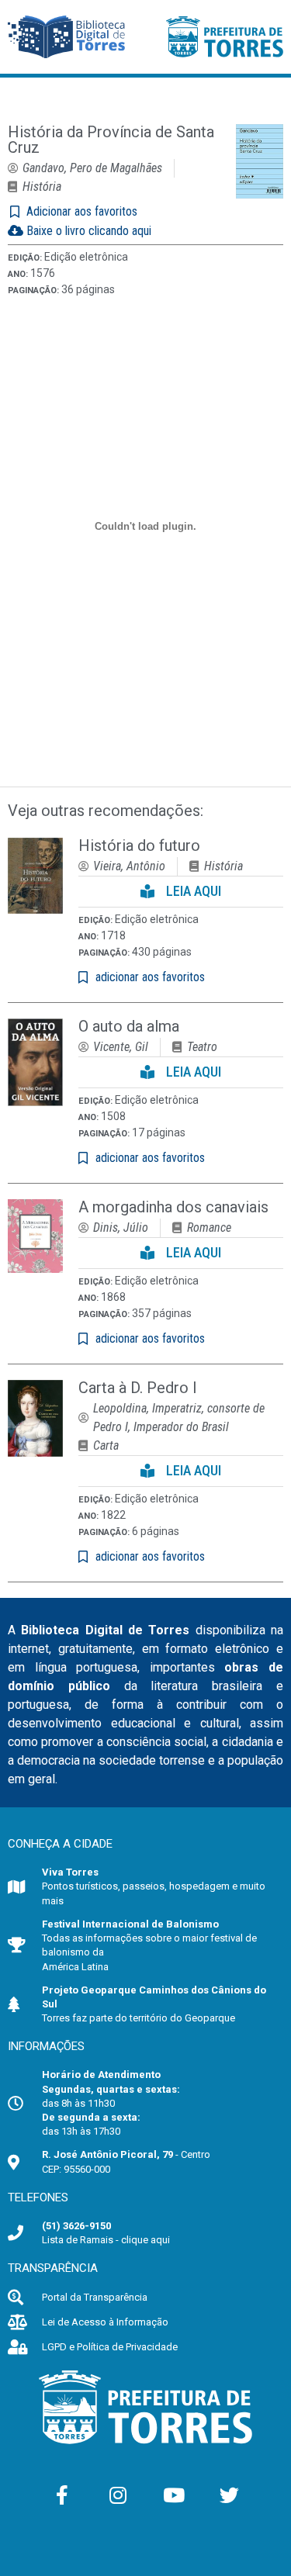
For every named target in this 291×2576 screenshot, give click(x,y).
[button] (181, 892)
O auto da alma (129, 1026)
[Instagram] (118, 2495)
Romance (209, 1227)
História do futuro (139, 845)
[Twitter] (230, 2495)
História (42, 187)
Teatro (202, 1047)
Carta (106, 1445)
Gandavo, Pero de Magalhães (92, 168)
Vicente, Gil (121, 1047)
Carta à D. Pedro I (138, 1388)
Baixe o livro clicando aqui (87, 231)
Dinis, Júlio (121, 1227)
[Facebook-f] (62, 2495)
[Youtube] (174, 2495)
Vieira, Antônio (129, 866)
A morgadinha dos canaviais (173, 1207)
